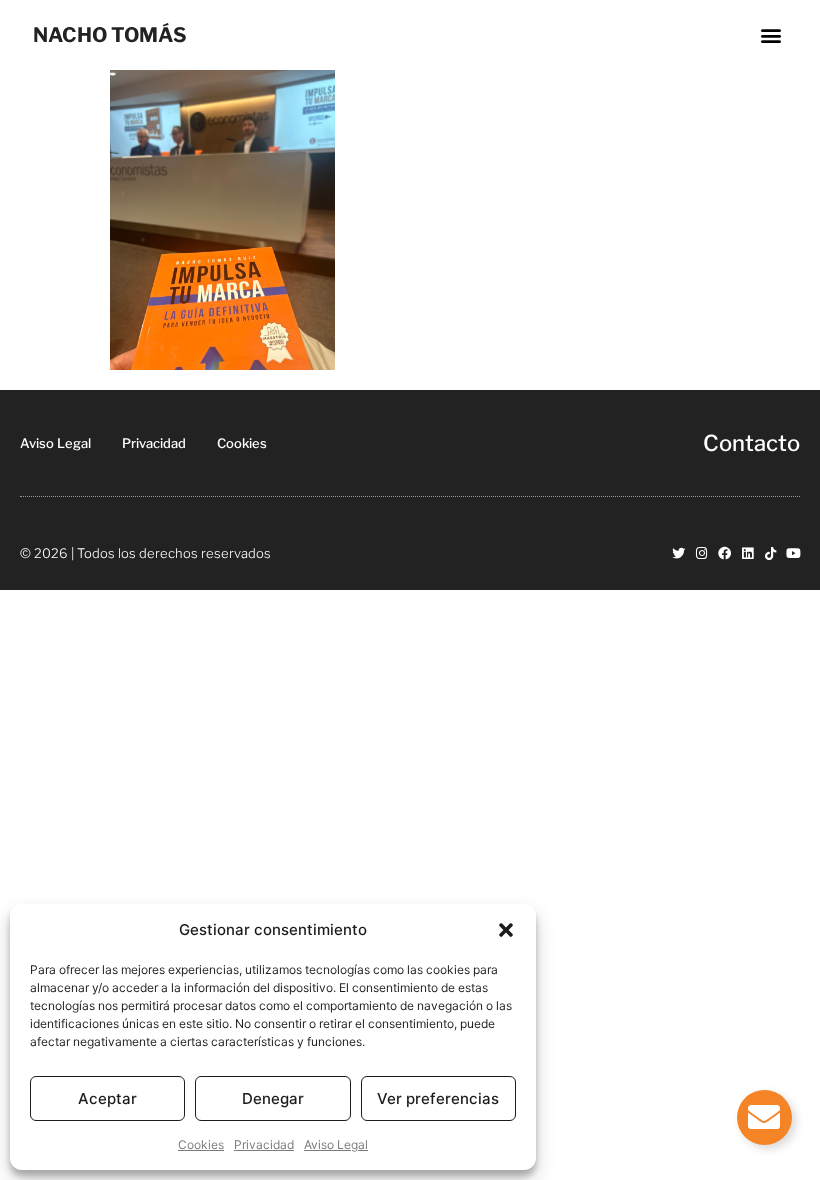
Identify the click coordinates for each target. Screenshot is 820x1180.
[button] (506, 930)
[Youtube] (793, 553)
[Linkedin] (747, 553)
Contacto (751, 443)
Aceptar (107, 1098)
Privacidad (264, 1144)
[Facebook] (724, 553)
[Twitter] (678, 553)
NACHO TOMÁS (110, 35)
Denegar (273, 1098)
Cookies (201, 1144)
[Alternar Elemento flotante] (764, 1117)
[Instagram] (701, 553)
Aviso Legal (336, 1144)
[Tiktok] (770, 553)
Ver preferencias (438, 1098)
